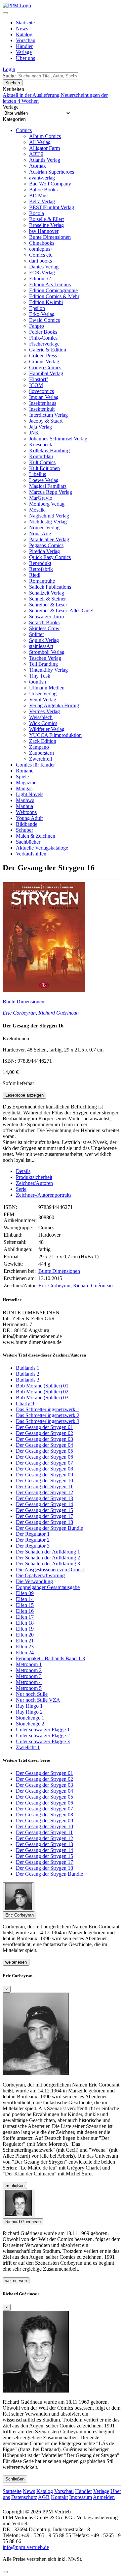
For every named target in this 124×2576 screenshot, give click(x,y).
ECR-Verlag (42, 273)
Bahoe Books (43, 190)
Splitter (37, 634)
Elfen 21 (25, 1641)
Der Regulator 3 (33, 1546)
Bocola (37, 213)
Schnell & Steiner (47, 599)
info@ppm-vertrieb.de (26, 2547)
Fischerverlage (44, 344)
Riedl (35, 575)
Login (9, 69)
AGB (44, 2497)
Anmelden (104, 2497)
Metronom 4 (29, 1682)
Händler (24, 46)
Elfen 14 (25, 1599)
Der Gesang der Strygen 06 (44, 1457)
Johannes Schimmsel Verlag (58, 439)
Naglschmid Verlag (49, 516)
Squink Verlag (44, 640)
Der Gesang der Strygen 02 (44, 1433)
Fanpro (37, 326)
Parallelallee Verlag (49, 539)
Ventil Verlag (43, 700)
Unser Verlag (43, 694)
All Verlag (40, 142)
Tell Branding (43, 664)
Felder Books (43, 332)
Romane (25, 771)
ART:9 (36, 154)
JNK (34, 433)
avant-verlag (42, 178)
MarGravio (41, 498)
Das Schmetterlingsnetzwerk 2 (48, 1415)
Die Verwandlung (34, 1581)
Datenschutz (24, 2497)
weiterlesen (16, 1962)
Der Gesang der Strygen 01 (44, 1427)
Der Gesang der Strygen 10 (44, 1481)
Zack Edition (43, 741)
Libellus (38, 474)
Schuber (24, 830)
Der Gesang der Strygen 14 (44, 1504)
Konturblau (41, 456)
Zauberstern (41, 753)
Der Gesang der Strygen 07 (44, 1463)
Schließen (15, 2185)
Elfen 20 (25, 1635)
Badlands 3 (28, 1380)
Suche (9, 76)
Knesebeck (41, 445)
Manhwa (25, 800)
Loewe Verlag (44, 480)
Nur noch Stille (32, 1694)
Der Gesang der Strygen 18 (44, 1522)
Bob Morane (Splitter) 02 (42, 1392)
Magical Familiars (48, 486)
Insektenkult (42, 409)
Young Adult (29, 818)
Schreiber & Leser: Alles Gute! (61, 611)
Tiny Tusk (40, 676)
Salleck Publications (50, 587)
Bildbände (27, 824)
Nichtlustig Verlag (48, 522)
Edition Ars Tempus (50, 284)
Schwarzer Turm (46, 616)
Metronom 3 (29, 1676)
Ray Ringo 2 (29, 1712)
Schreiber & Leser (48, 605)
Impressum (81, 2497)
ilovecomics (41, 391)
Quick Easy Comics (50, 557)
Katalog (24, 34)
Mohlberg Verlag (47, 504)
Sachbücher (28, 842)
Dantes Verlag (44, 267)
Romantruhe (42, 581)
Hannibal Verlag (46, 373)
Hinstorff (39, 379)
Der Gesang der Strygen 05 (44, 1451)
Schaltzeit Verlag (47, 593)
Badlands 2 (28, 1374)
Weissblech (41, 717)
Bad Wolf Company (50, 184)
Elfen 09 (25, 1593)
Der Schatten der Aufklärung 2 (48, 1558)
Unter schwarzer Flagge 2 (43, 1736)
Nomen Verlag (44, 528)
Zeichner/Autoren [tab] (34, 1183)
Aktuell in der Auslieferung (32, 95)
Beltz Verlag (42, 201)
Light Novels (30, 794)
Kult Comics (42, 462)
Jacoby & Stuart (46, 421)
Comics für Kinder (35, 765)
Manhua (24, 806)
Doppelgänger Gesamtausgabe (48, 1587)
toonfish (38, 682)
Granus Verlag (44, 362)
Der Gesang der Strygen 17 (44, 1516)
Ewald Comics (44, 320)
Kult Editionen (44, 468)
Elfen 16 (25, 1611)
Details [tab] (23, 1171)
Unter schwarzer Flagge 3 (43, 1741)
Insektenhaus (43, 403)
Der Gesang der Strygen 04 (44, 1445)
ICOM (36, 385)
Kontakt (59, 2497)
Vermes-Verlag (44, 711)
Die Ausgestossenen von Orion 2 (50, 1569)
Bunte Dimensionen (50, 237)
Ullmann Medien (47, 688)
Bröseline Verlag (46, 225)
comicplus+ (41, 249)
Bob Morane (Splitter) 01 (42, 1386)
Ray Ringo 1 (29, 1706)
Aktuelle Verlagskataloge (42, 848)
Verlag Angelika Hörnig (54, 705)
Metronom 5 (29, 1688)
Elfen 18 (25, 1623)
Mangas (24, 788)
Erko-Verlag (42, 314)
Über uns (25, 58)
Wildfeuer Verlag (47, 729)
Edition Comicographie (53, 290)
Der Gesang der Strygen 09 (44, 1475)
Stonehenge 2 (30, 1724)
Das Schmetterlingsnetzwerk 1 (48, 1409)
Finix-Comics (43, 338)
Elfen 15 (25, 1605)
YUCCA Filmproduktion (55, 735)
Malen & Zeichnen (36, 836)
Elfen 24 (25, 1652)
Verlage (24, 52)
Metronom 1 (29, 1664)
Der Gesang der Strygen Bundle (49, 1528)
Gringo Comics (45, 367)
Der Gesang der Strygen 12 (44, 1492)
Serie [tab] (21, 1189)
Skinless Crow (44, 628)
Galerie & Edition (48, 350)
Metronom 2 (29, 1670)
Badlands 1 (28, 1368)
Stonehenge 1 (30, 1718)
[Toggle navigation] (5, 13)
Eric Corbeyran (19, 1013)
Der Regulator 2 (33, 1540)
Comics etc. (41, 255)
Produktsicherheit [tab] (34, 1177)
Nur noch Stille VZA (38, 1700)
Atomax (38, 166)
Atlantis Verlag (45, 160)
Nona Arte (40, 533)
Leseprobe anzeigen (24, 1095)
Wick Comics (43, 723)
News (22, 28)
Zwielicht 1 (28, 1747)
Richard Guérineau (59, 1013)
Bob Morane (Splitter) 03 (42, 1398)
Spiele (22, 777)
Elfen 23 (25, 1647)
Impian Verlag (44, 397)
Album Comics (45, 136)
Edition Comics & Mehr (54, 296)
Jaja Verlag (41, 427)
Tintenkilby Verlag (48, 670)
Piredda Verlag (44, 551)
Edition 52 (40, 279)
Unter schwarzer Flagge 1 (43, 1730)
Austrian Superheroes (52, 172)
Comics (24, 130)
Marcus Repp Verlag (51, 492)
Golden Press (43, 356)
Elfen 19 (25, 1629)
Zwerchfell (41, 759)
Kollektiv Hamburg (49, 450)
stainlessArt (41, 646)
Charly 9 (25, 1403)
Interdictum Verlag (48, 415)
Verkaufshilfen (31, 854)
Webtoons (26, 812)
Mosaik (37, 510)
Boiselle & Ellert (46, 219)
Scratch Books (44, 622)
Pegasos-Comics (46, 545)
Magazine (26, 783)
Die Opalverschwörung (40, 1575)
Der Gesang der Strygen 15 (44, 1510)
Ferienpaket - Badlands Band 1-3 (50, 1658)
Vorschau (26, 40)
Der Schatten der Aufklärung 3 (48, 1564)
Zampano (39, 747)
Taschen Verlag (45, 658)
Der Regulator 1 (33, 1534)
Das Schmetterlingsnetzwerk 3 (48, 1421)
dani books (41, 261)
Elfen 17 (25, 1617)
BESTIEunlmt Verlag (52, 207)
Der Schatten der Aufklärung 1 (48, 1552)
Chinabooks (42, 243)
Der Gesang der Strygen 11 (44, 1486)
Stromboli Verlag (47, 652)
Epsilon (37, 308)
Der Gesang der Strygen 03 (44, 1439)
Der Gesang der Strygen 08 (44, 1469)
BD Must (39, 196)
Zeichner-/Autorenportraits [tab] (44, 1195)
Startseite (25, 23)
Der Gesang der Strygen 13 (44, 1498)
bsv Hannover (44, 231)
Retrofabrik (41, 569)
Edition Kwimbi (46, 302)
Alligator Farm (44, 148)
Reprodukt (40, 563)
